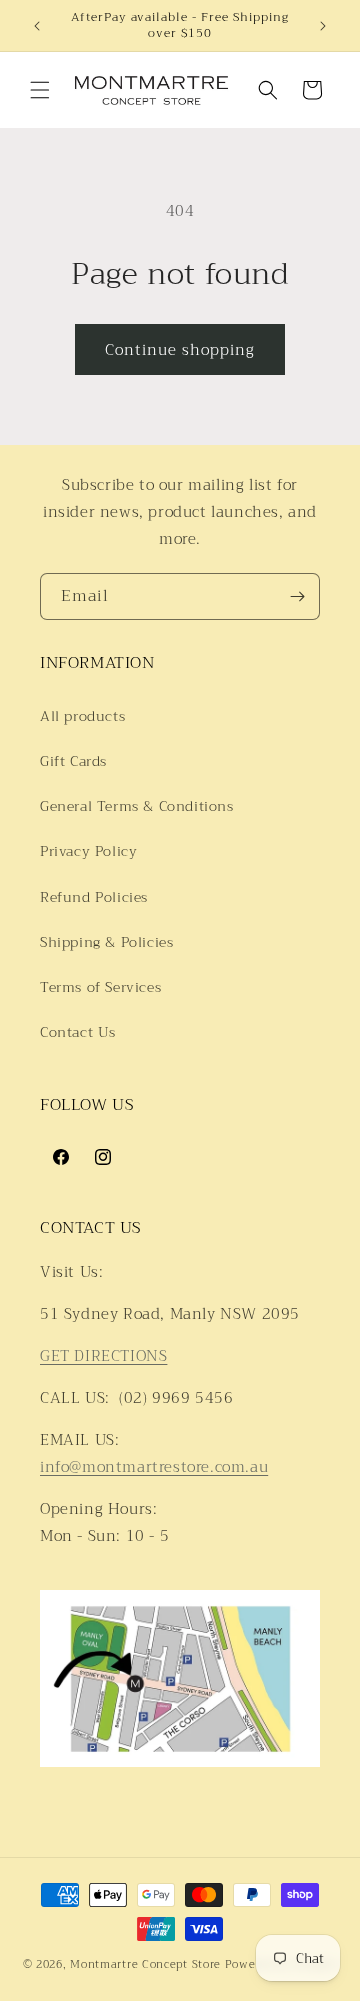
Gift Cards (73, 761)
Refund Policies (94, 897)
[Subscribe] (297, 596)
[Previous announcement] (37, 26)
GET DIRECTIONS (103, 1356)
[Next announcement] (323, 26)
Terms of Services (100, 987)
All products (82, 716)
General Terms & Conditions (137, 806)
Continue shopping (180, 350)
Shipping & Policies (106, 942)
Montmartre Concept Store (145, 1964)
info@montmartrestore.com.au (154, 1467)
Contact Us (78, 1032)
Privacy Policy (88, 851)
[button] (40, 90)
